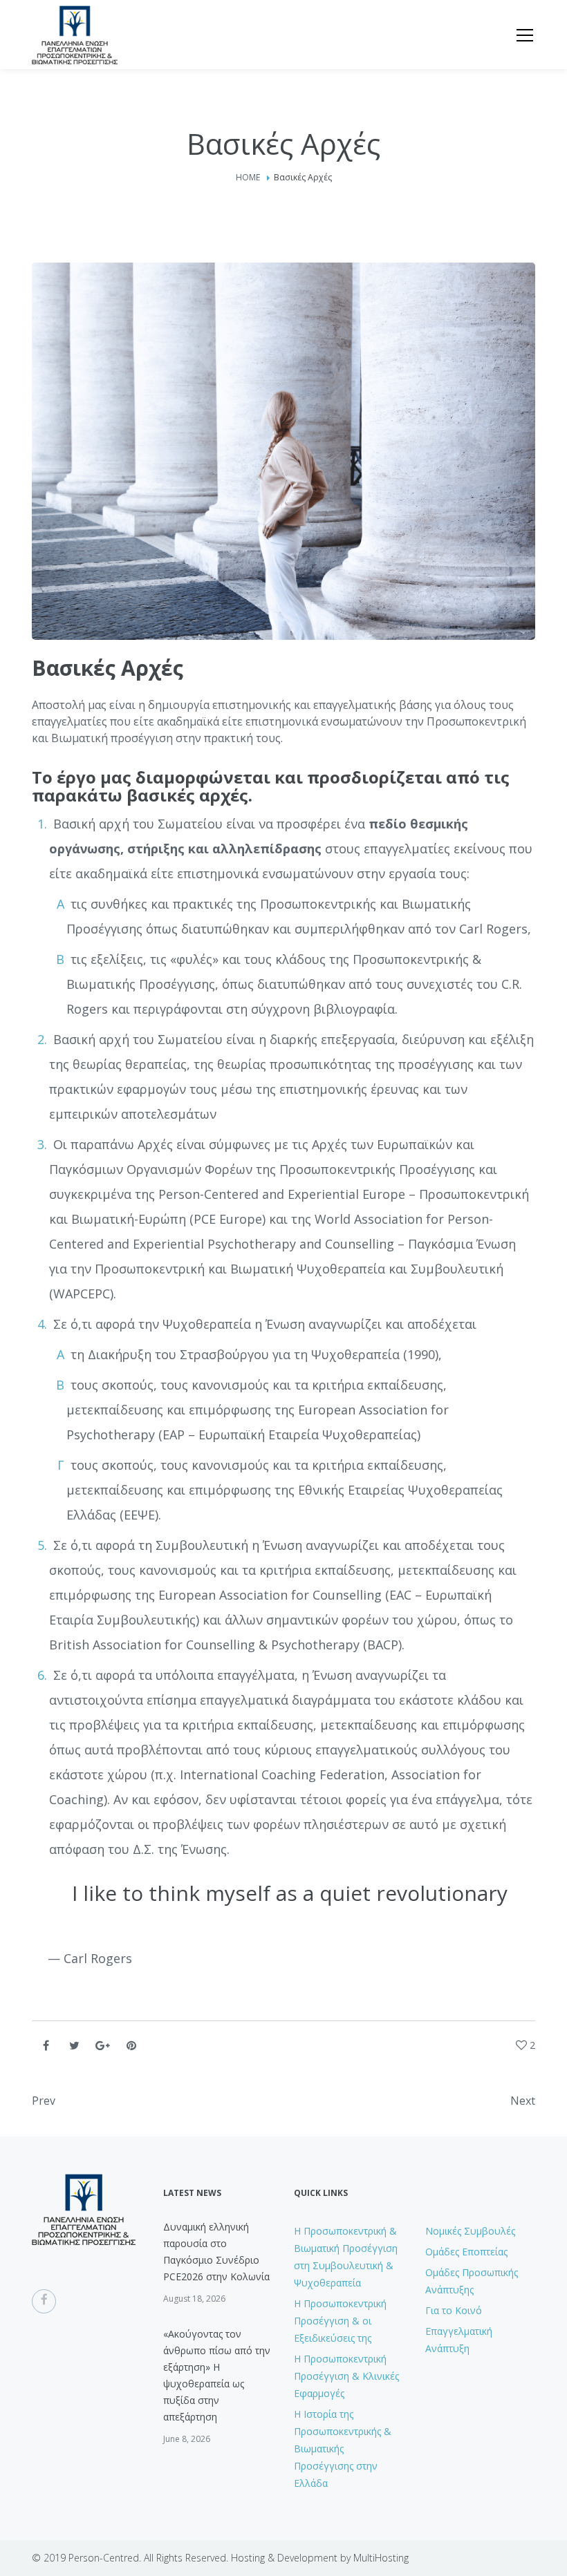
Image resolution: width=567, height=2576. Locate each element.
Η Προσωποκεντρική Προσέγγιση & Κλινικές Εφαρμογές (346, 2376)
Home (248, 177)
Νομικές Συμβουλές (470, 2231)
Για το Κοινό (454, 2310)
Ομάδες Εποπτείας (466, 2252)
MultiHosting (381, 2558)
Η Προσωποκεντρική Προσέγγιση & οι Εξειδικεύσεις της (340, 2321)
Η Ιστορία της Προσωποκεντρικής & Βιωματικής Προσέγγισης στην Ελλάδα (343, 2449)
